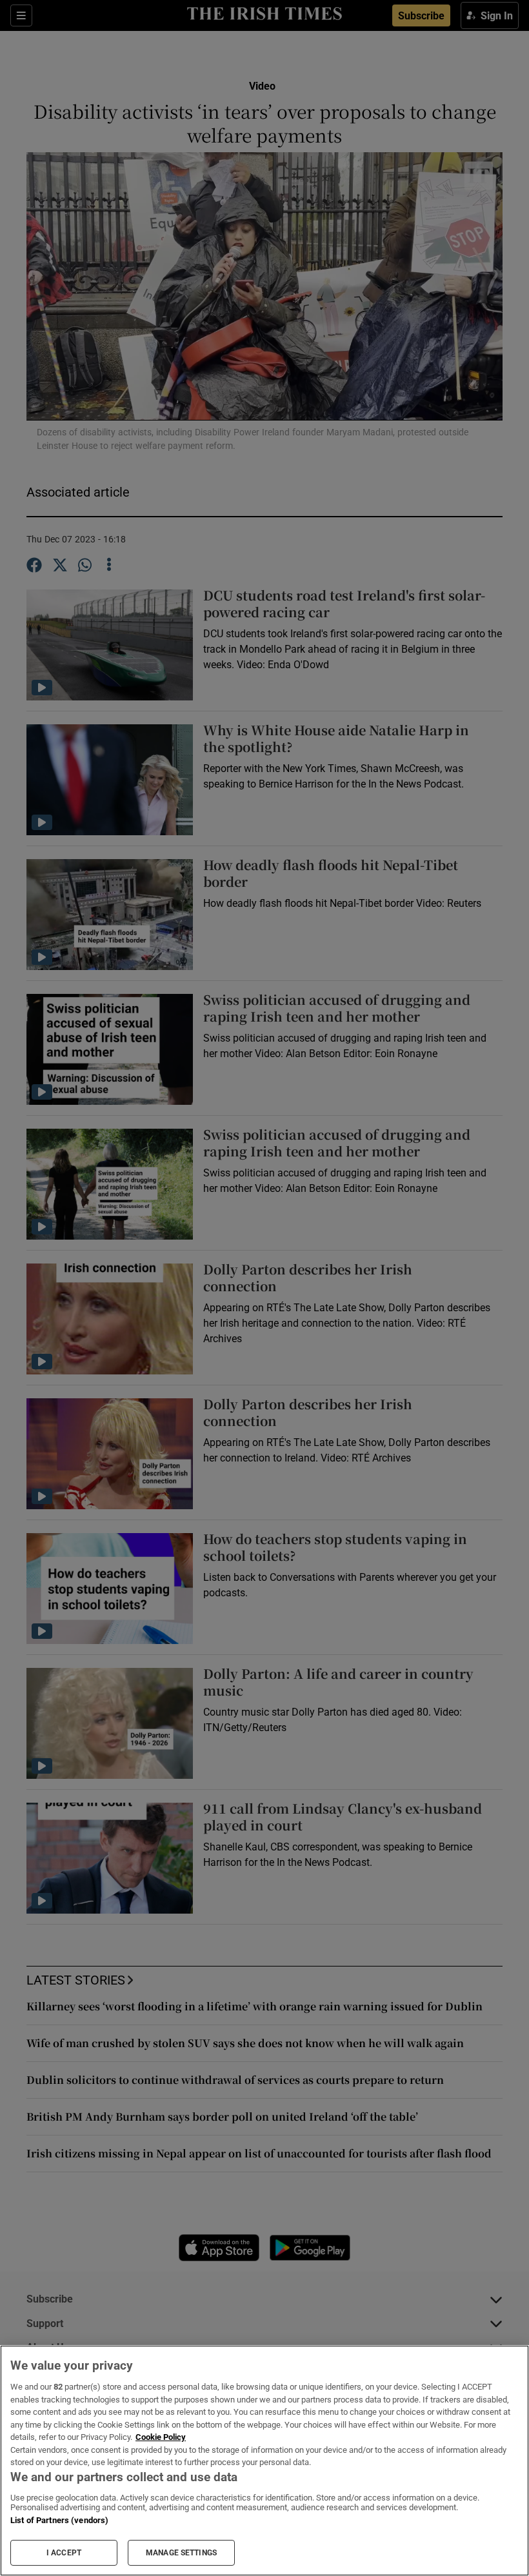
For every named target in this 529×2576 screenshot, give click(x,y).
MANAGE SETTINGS (181, 2553)
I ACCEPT (64, 2553)
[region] (264, 2461)
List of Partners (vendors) (59, 2520)
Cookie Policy (161, 2437)
